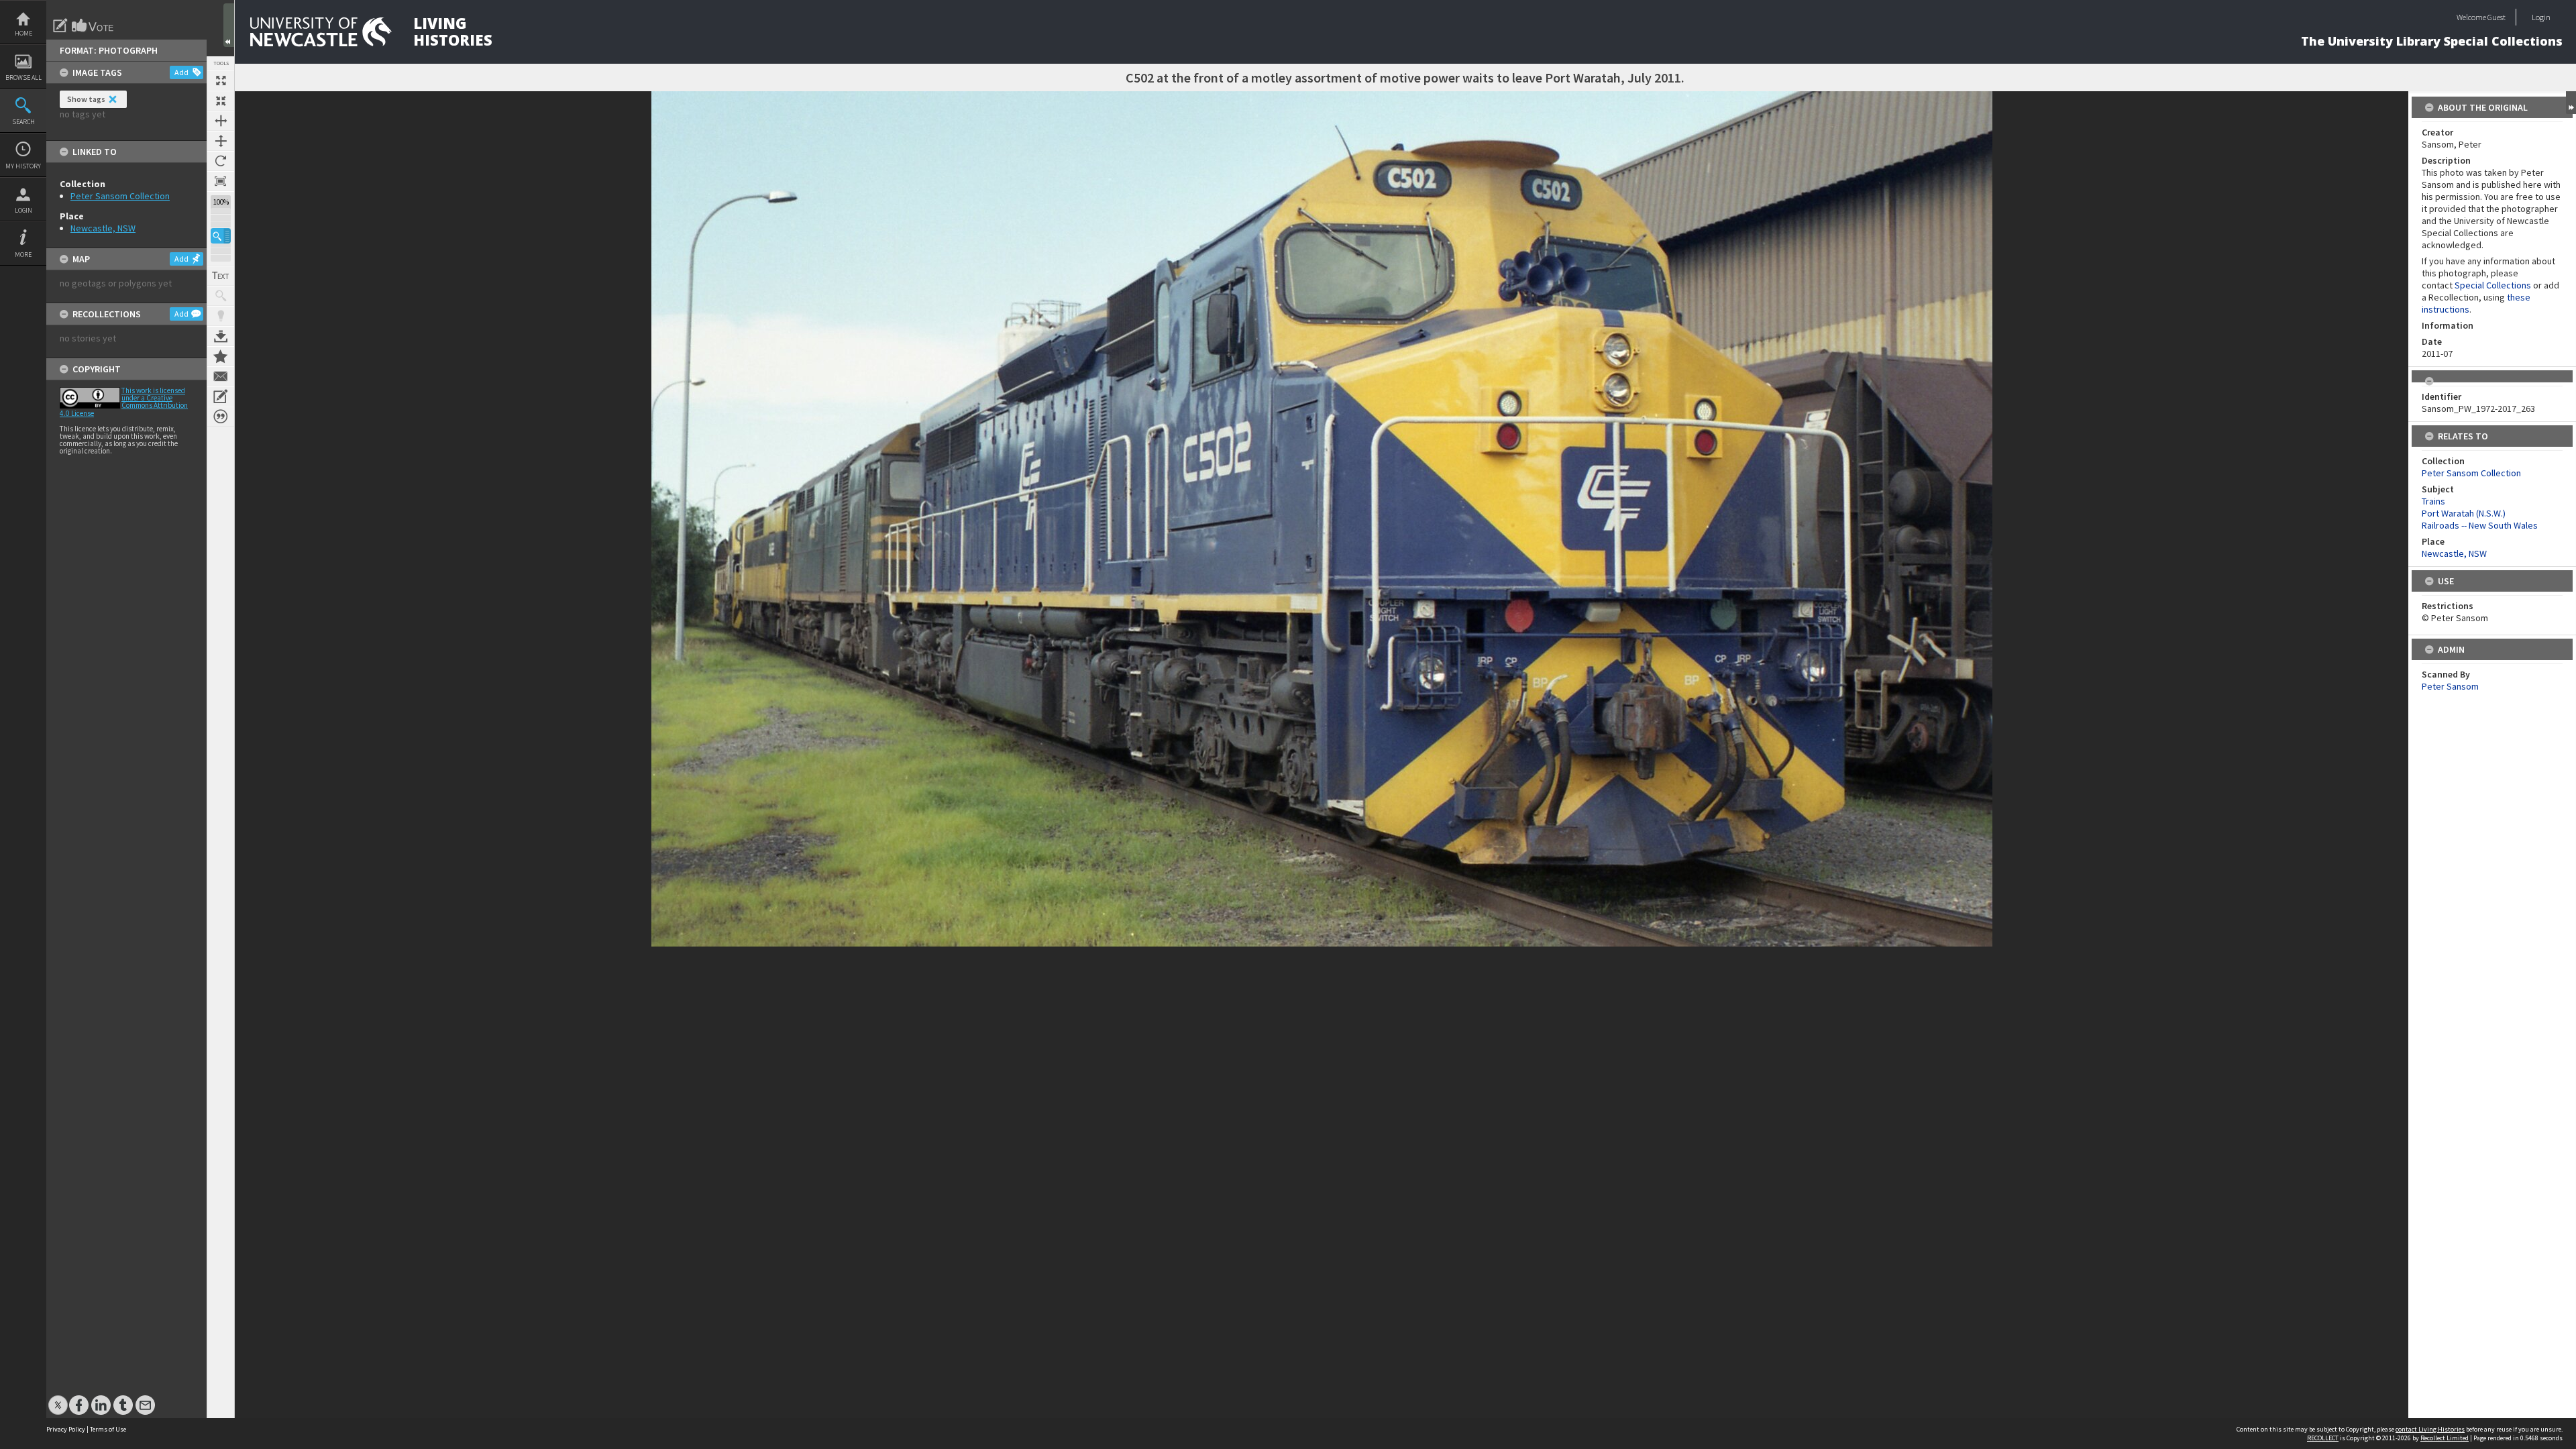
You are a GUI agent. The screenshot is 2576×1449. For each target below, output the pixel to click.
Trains (2433, 501)
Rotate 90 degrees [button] (221, 161)
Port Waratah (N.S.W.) (2464, 513)
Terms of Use (108, 1429)
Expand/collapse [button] (2571, 103)
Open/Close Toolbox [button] (229, 25)
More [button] (23, 255)
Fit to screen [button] (221, 101)
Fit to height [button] (221, 141)
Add (181, 72)
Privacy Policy (66, 1429)
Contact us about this (221, 376)
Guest (2497, 17)
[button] (221, 236)
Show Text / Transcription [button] (221, 276)
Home (23, 33)
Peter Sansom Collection (120, 196)
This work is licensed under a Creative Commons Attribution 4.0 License (124, 402)
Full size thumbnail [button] (221, 80)
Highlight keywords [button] (221, 316)
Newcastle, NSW (103, 228)
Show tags (86, 99)
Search (23, 122)
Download (221, 336)
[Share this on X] (58, 1398)
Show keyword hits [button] (221, 296)
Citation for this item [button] (221, 417)
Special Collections (2493, 285)
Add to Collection (221, 356)
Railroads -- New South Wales (2480, 525)
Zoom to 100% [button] (221, 181)
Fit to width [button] (221, 121)
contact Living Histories (2430, 1429)
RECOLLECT (2323, 1438)
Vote (93, 25)
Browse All (23, 77)
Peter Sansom (2450, 686)
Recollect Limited (2445, 1438)
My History (23, 166)
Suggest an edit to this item (60, 25)
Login (23, 210)
